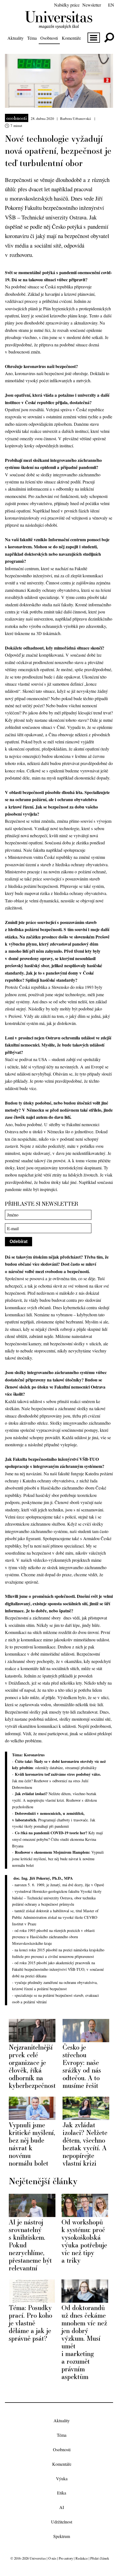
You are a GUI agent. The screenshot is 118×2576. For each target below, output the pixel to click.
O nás (52, 2558)
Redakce (82, 2558)
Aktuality (16, 38)
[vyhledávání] (109, 38)
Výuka (62, 2478)
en (111, 5)
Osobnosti (49, 38)
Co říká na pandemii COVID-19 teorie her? (52, 1833)
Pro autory (66, 2558)
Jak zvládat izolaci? (32, 1794)
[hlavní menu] (94, 38)
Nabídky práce (67, 5)
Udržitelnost (62, 2522)
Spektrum (62, 2536)
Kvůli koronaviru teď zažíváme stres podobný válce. (58, 1774)
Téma (32, 38)
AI (62, 2507)
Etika (62, 2493)
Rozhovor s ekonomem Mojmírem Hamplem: (53, 1852)
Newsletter (92, 5)
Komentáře (71, 38)
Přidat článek (100, 2558)
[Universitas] (59, 26)
